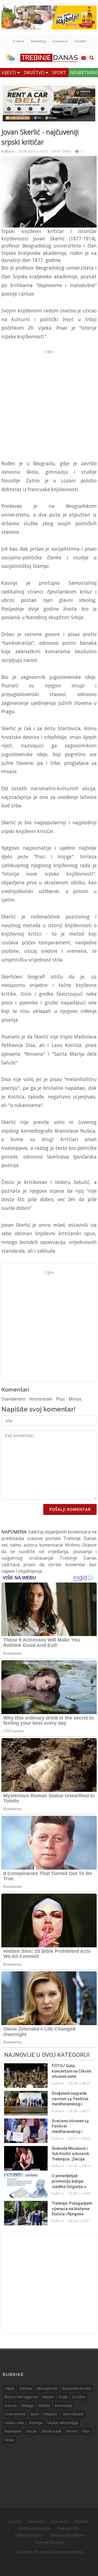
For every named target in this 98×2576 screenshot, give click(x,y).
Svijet (63, 2397)
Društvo (35, 73)
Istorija (31, 2431)
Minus (75, 1399)
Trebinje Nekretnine (67, 2535)
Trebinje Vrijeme (29, 2535)
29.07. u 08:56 (80, 2138)
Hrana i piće (14, 2423)
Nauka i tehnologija (63, 2423)
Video (9, 2440)
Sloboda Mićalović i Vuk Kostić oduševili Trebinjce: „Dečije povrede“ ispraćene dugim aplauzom (70, 2159)
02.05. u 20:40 (80, 2193)
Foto (86, 2431)
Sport (59, 73)
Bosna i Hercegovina (21, 2397)
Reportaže (13, 2431)
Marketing (38, 41)
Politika (44, 2406)
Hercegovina (47, 2388)
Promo (72, 2431)
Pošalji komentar (70, 1509)
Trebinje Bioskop (49, 2542)
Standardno (14, 1399)
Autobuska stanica (35, 2529)
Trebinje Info (68, 2529)
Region (48, 2397)
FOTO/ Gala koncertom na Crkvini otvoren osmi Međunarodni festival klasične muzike (72, 2076)
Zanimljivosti (73, 2414)
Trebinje (25, 2388)
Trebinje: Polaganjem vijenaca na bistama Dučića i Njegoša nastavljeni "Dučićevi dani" (72, 2214)
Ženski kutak (51, 2431)
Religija (27, 2406)
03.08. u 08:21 (80, 2111)
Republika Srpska (76, 2388)
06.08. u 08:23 (80, 2083)
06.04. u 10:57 (80, 2221)
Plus (60, 1399)
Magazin (51, 2414)
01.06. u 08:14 (80, 2166)
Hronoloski (41, 1399)
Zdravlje (35, 2423)
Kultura (7, 151)
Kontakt (80, 41)
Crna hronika (15, 2414)
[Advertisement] (49, 405)
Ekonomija (64, 2406)
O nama (19, 41)
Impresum (60, 41)
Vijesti (9, 73)
